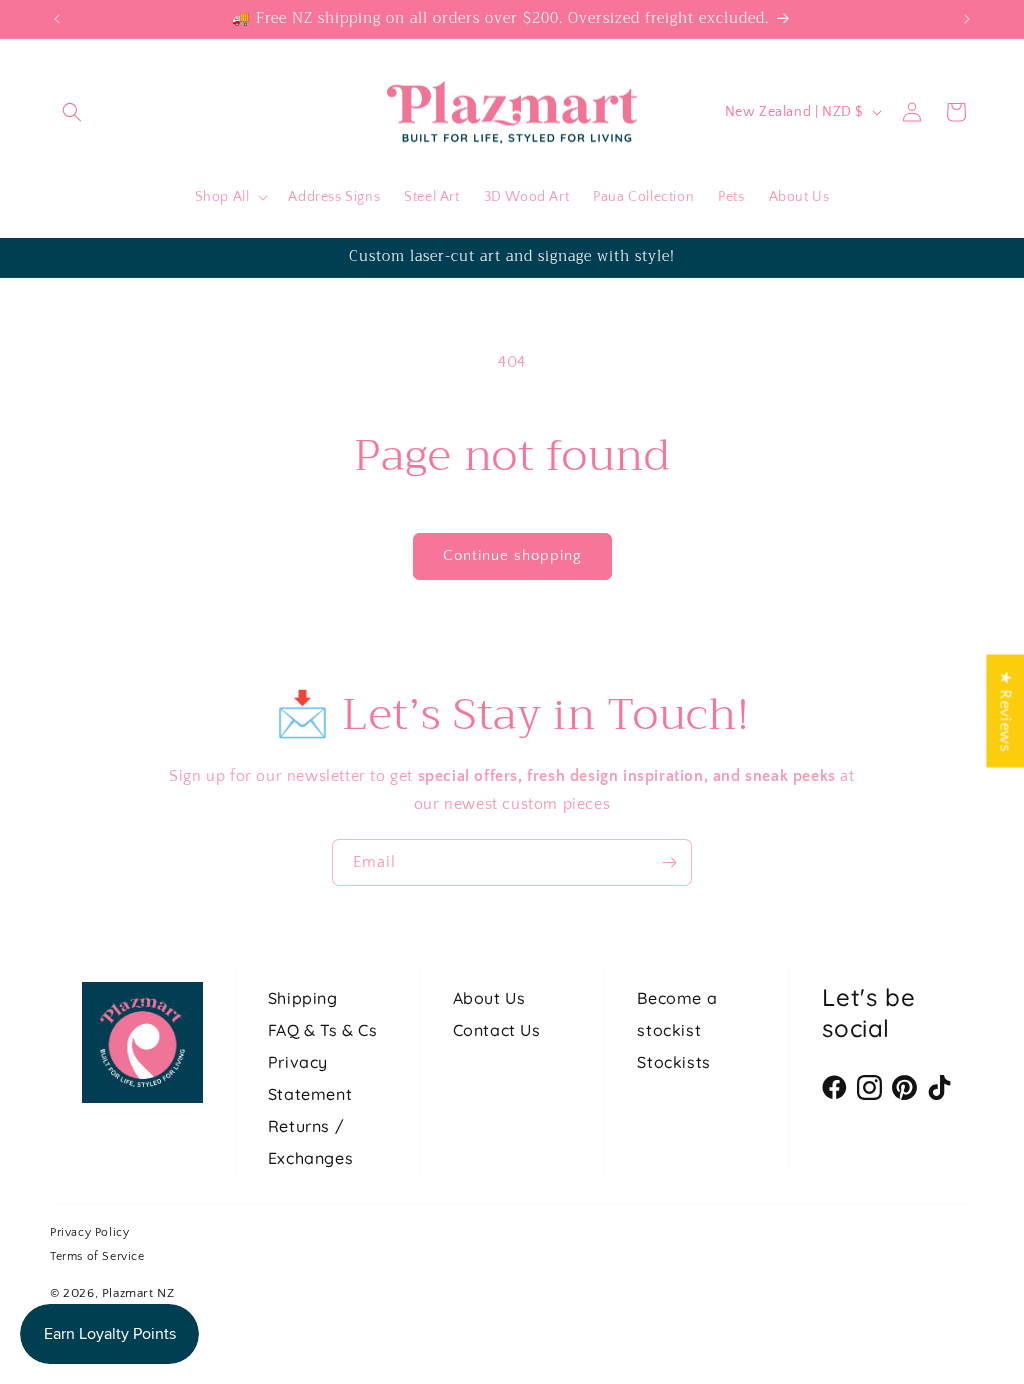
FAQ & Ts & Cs (323, 1030)
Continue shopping (512, 555)
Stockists (673, 1062)
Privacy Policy (89, 1232)
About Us (489, 998)
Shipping (303, 998)
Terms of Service (97, 1256)
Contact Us (497, 1030)
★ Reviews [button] (1005, 710)
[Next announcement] (967, 19)
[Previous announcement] (57, 19)
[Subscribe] (669, 862)
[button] (72, 112)
